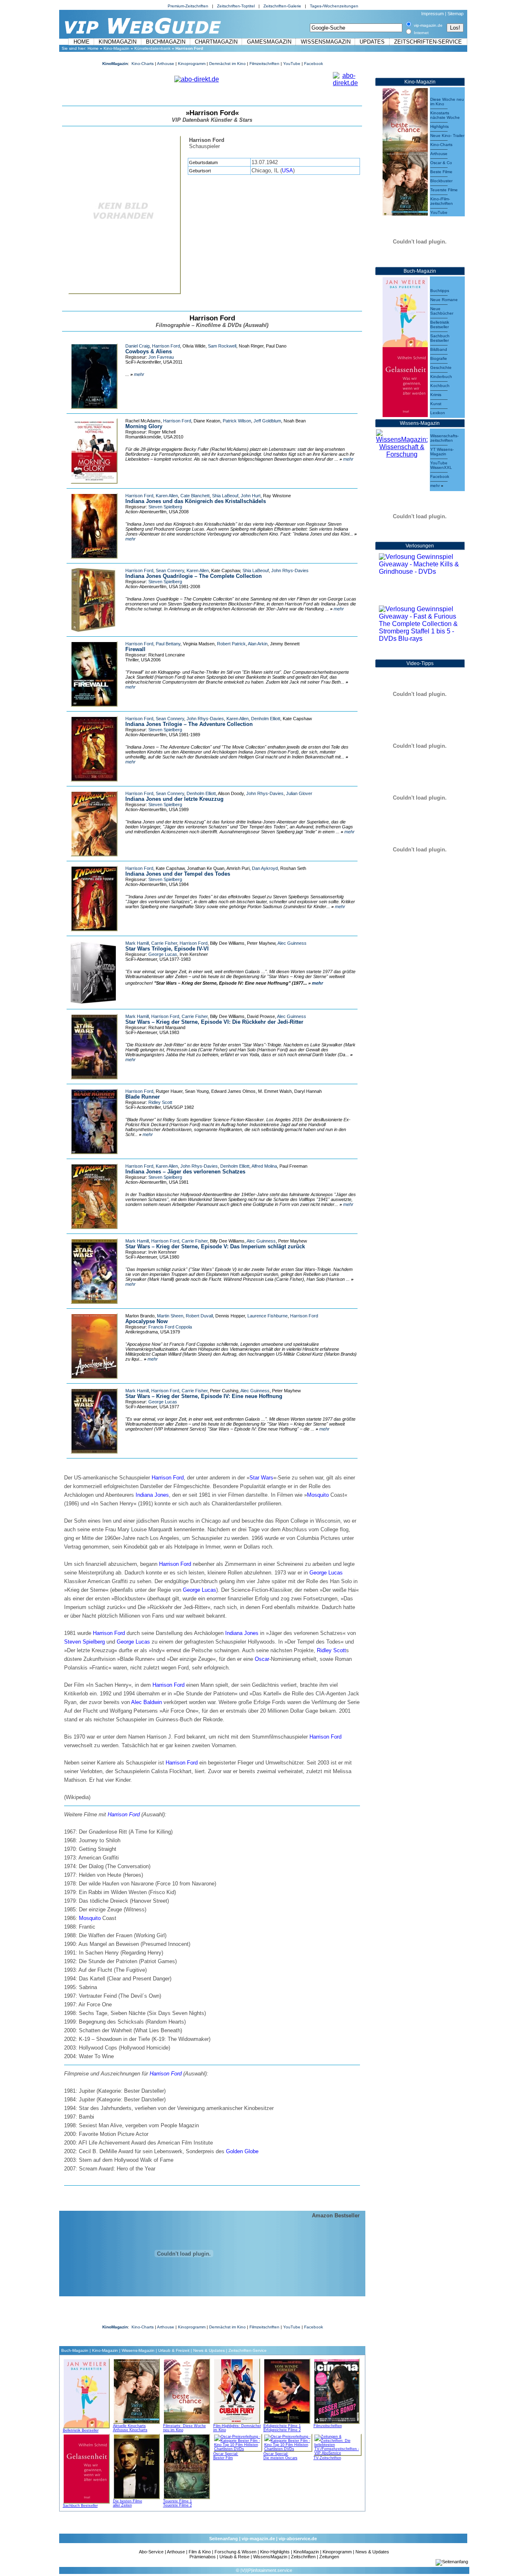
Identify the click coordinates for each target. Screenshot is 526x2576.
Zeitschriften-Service (428, 42)
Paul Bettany (168, 644)
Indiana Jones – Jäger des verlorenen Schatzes (185, 1172)
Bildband (439, 349)
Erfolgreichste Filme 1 (282, 2426)
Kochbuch (440, 386)
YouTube (292, 64)
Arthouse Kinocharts (130, 2430)
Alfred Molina (264, 1166)
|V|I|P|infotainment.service (266, 2570)
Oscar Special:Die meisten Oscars (280, 2456)
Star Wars (261, 1478)
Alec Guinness (292, 943)
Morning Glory (144, 426)
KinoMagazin (118, 42)
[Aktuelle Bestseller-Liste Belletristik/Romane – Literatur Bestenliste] (405, 310)
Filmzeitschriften (264, 64)
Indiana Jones (152, 1495)
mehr (139, 374)
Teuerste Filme (444, 190)
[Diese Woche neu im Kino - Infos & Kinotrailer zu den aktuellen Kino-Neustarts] (405, 118)
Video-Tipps (420, 663)
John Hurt (251, 496)
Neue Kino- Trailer (447, 136)
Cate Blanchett (195, 496)
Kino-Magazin (117, 48)
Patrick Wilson (237, 421)
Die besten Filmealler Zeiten (128, 2503)
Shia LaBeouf (225, 496)
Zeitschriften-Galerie (282, 6)
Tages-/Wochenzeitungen (334, 6)
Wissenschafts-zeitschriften (444, 438)
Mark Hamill (137, 943)
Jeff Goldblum (267, 421)
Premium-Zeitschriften (188, 6)
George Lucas (163, 954)
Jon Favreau (161, 357)
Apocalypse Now (146, 1321)
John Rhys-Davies (290, 570)
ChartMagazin (216, 42)
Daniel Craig (137, 346)
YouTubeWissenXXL (441, 465)
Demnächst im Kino (227, 64)
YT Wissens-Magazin (442, 452)
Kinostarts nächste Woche (445, 115)
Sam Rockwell (222, 346)
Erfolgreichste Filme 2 (282, 2430)
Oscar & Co (441, 163)
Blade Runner (143, 1097)
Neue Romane (444, 300)
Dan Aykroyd (265, 868)
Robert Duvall (199, 1316)
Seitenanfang (224, 2539)
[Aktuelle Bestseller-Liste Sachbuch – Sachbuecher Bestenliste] (405, 380)
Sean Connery (170, 570)
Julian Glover (299, 793)
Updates (372, 42)
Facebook (314, 64)
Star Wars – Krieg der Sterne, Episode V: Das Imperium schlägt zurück (215, 1246)
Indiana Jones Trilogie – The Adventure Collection (189, 724)
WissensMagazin (326, 42)
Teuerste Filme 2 (178, 2505)
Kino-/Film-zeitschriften (442, 201)
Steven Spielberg (165, 507)
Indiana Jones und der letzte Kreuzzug (174, 799)
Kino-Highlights (275, 2552)
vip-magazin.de (258, 2539)
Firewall (135, 649)
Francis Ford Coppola (170, 1327)
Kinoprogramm (192, 64)
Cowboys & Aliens (149, 351)
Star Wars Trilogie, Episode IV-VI (167, 949)
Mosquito (318, 1495)
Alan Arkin (258, 644)
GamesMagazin (269, 42)
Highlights (439, 126)
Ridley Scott (160, 1102)
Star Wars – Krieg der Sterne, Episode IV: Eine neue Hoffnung (204, 1396)
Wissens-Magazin (138, 2350)
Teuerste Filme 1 (178, 2501)
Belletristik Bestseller (81, 2430)
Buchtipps (440, 291)
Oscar (262, 1659)
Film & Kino (200, 2552)
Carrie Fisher (164, 943)
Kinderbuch (441, 377)
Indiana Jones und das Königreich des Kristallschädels (196, 501)
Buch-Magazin (75, 2350)
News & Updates (209, 2350)
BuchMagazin (166, 42)
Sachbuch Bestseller (80, 2506)
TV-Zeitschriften (327, 2458)
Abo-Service (151, 2552)
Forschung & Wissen (235, 2552)
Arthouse (166, 64)
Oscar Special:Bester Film (226, 2456)
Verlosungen (420, 546)
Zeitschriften (303, 2557)
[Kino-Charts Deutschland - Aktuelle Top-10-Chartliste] (405, 182)
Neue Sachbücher (442, 311)
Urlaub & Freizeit (174, 2350)
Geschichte (441, 368)
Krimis (436, 395)
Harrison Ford (166, 346)
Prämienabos (203, 2557)
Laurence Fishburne (268, 1316)
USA (287, 170)
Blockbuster (441, 181)
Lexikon (438, 413)
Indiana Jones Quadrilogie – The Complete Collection (194, 576)
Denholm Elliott (266, 719)
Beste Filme (441, 172)
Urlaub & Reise (234, 2557)
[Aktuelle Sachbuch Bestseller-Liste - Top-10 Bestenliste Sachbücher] (86, 2467)
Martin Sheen (170, 1316)
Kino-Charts (143, 64)
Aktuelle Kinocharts (129, 2426)
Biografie (439, 358)
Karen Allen (167, 496)
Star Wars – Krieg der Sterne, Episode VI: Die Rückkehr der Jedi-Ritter (214, 1022)
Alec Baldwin (146, 1702)
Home (82, 42)
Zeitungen (329, 2557)
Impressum (433, 14)
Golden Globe (242, 2151)
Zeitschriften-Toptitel (236, 6)
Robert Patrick (231, 644)
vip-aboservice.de (298, 2539)
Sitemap (456, 14)
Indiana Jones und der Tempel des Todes (178, 874)
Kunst (436, 404)
